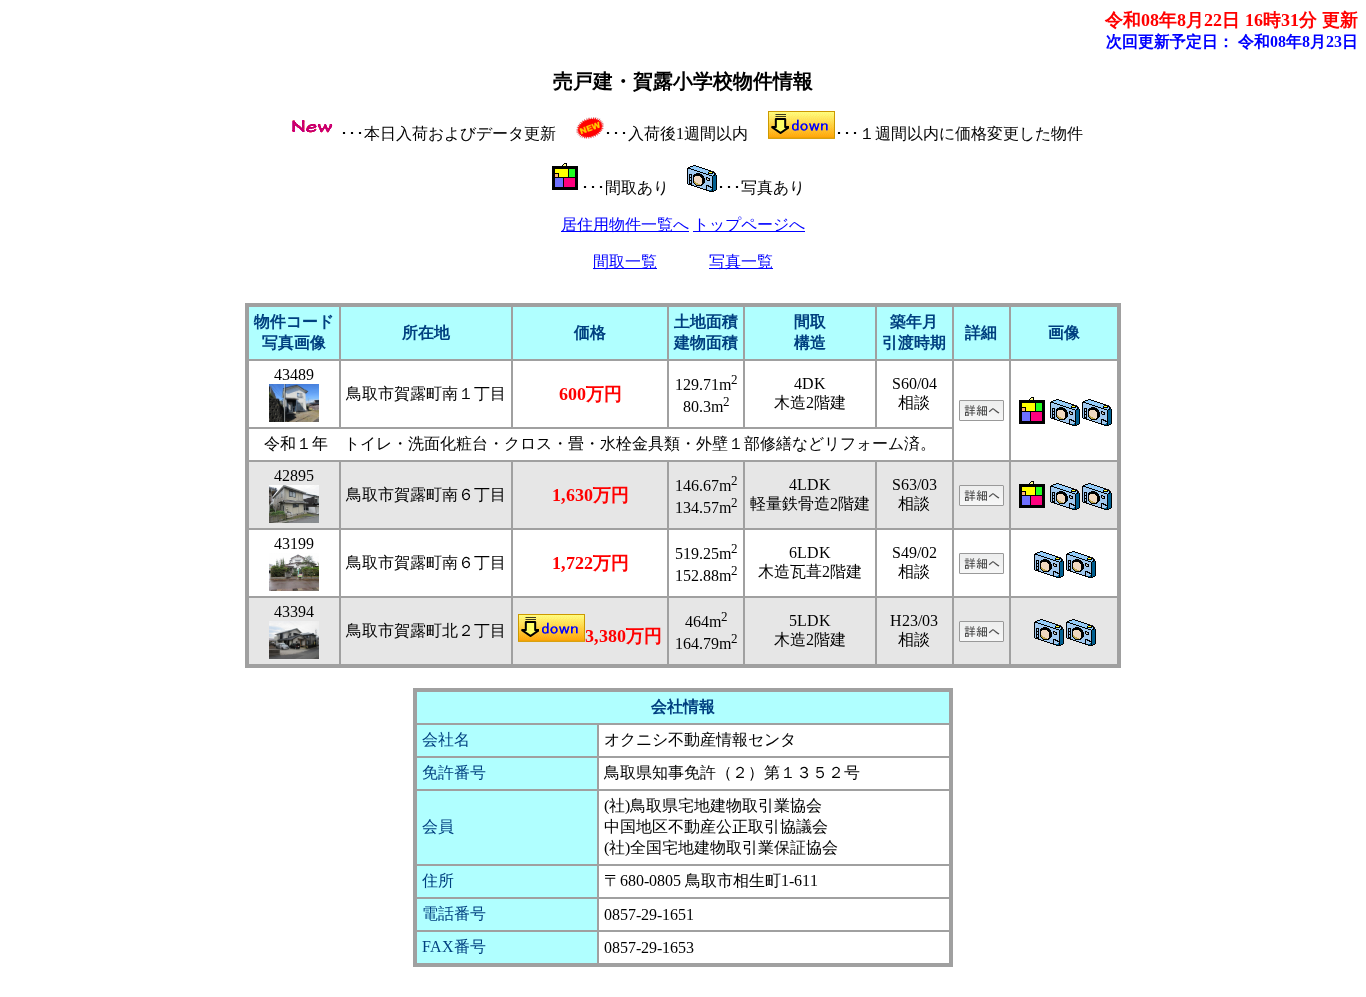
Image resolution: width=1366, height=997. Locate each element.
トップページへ (749, 224)
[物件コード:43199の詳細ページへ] (981, 568)
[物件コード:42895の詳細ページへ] (981, 500)
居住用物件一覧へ (625, 224)
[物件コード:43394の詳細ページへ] (981, 636)
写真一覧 (741, 261)
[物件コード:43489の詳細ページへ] (981, 415)
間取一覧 (625, 261)
